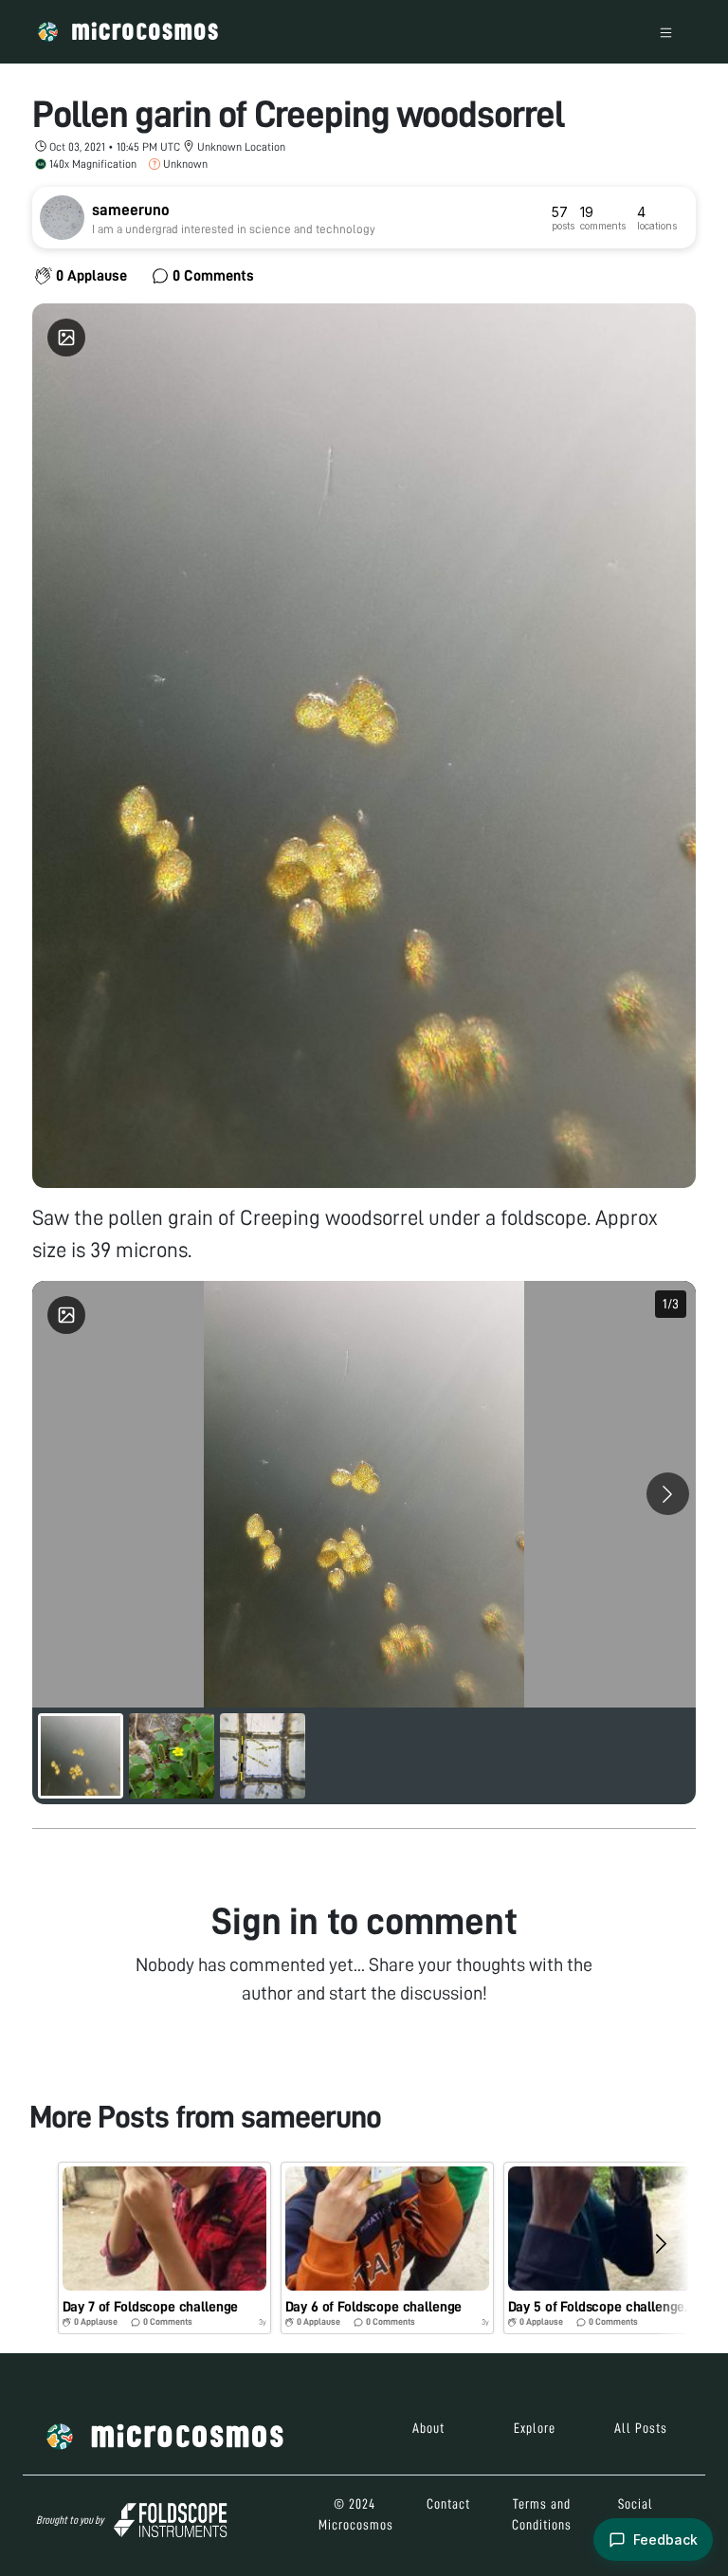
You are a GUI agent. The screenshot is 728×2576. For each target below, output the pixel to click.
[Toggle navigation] (666, 32)
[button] (164, 2247)
